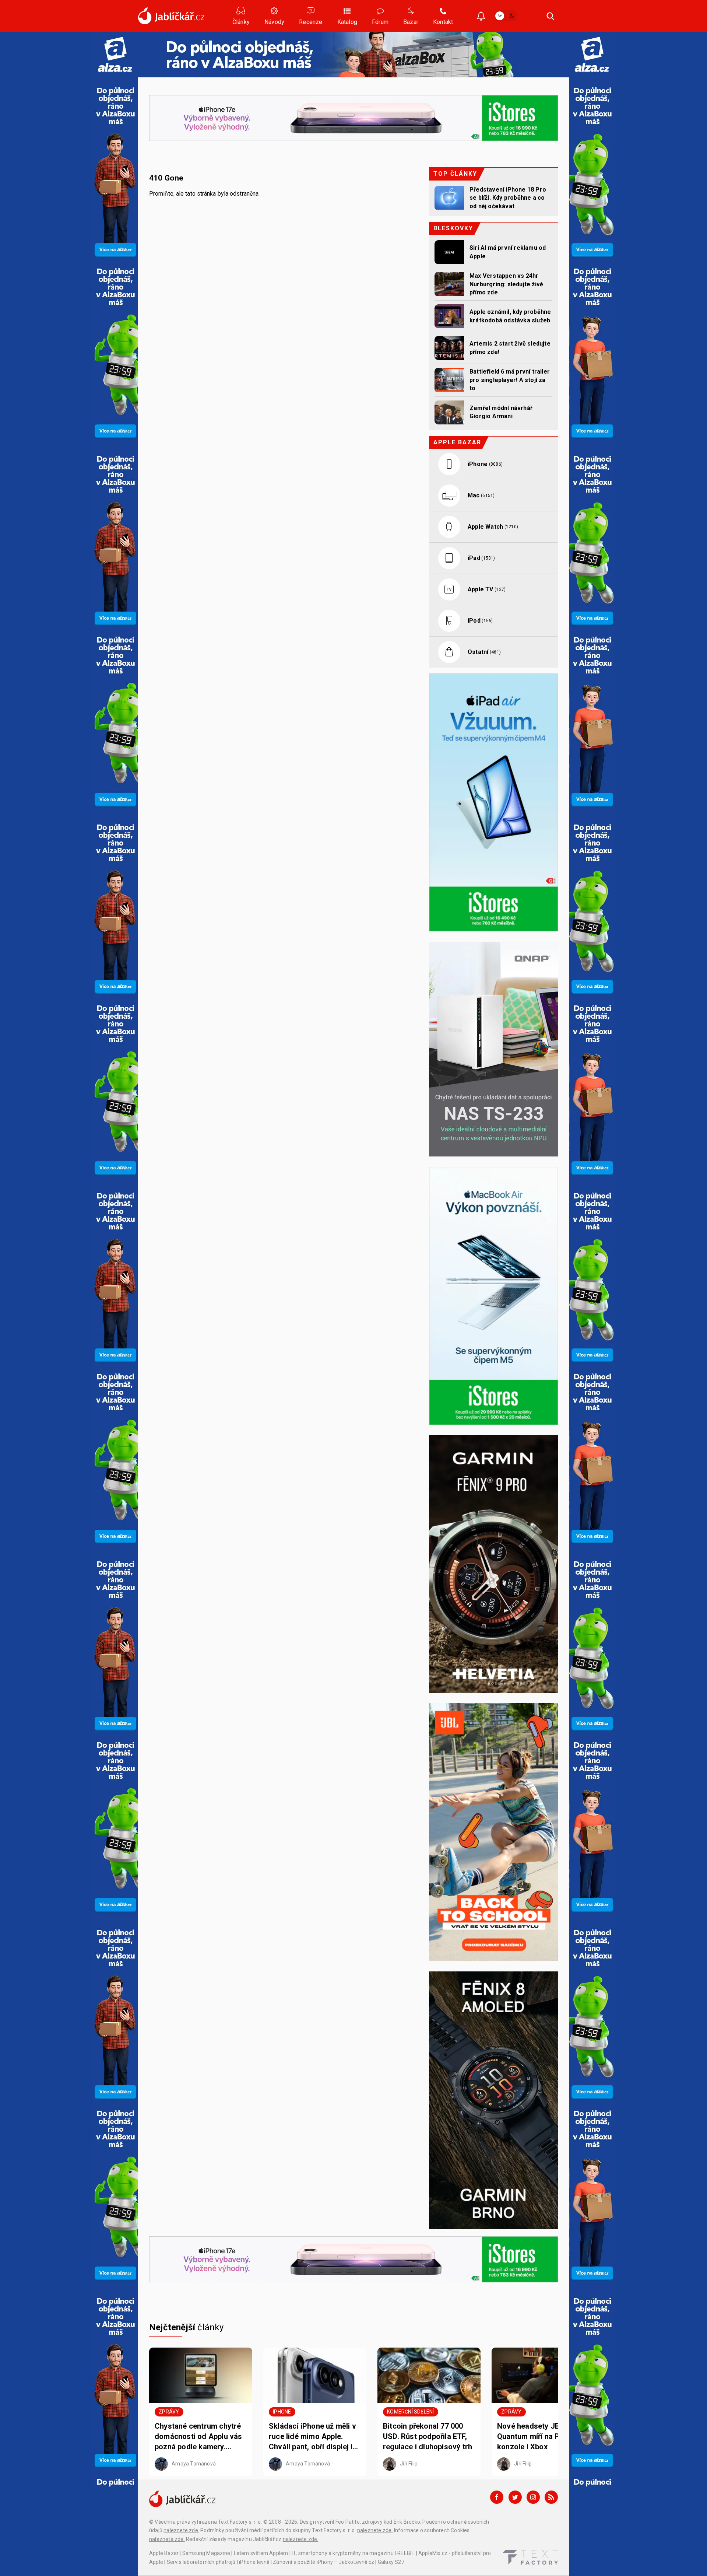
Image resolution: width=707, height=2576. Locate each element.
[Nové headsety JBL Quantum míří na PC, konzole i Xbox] (543, 2375)
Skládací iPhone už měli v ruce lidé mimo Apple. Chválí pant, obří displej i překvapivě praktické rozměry (312, 2437)
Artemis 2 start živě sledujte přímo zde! (510, 348)
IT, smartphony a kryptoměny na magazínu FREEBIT (353, 2553)
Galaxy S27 (391, 2562)
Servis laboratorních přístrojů (201, 2562)
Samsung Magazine (206, 2553)
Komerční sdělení (410, 2412)
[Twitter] (515, 2497)
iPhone (282, 2412)
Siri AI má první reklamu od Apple (508, 252)
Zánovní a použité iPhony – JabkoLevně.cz (323, 2562)
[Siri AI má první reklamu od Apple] (449, 252)
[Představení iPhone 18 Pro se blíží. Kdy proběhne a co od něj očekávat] (449, 198)
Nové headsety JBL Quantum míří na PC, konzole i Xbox (532, 2436)
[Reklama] (115, 54)
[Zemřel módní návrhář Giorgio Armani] (449, 412)
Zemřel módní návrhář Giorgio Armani (501, 412)
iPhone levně (254, 2562)
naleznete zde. (181, 2530)
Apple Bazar (164, 2553)
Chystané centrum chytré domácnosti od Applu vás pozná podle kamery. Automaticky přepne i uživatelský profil (198, 2437)
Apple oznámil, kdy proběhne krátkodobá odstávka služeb (510, 316)
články (187, 2327)
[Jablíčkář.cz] (171, 16)
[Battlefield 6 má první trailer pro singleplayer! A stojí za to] (449, 380)
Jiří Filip (408, 2463)
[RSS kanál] (551, 2497)
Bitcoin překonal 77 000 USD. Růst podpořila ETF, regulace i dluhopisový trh (428, 2436)
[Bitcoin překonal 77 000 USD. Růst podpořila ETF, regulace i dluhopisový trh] (429, 2375)
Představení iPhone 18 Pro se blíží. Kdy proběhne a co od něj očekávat (508, 198)
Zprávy (169, 2412)
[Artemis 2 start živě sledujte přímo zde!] (449, 348)
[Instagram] (533, 2497)
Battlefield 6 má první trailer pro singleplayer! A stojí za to (510, 380)
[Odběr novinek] (481, 17)
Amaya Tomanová (193, 2463)
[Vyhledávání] (551, 16)
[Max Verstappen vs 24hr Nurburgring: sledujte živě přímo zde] (449, 284)
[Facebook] (497, 2497)
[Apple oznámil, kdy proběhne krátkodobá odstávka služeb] (449, 316)
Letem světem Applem (261, 2553)
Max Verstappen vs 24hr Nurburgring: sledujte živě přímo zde (506, 284)
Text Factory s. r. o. (240, 2522)
